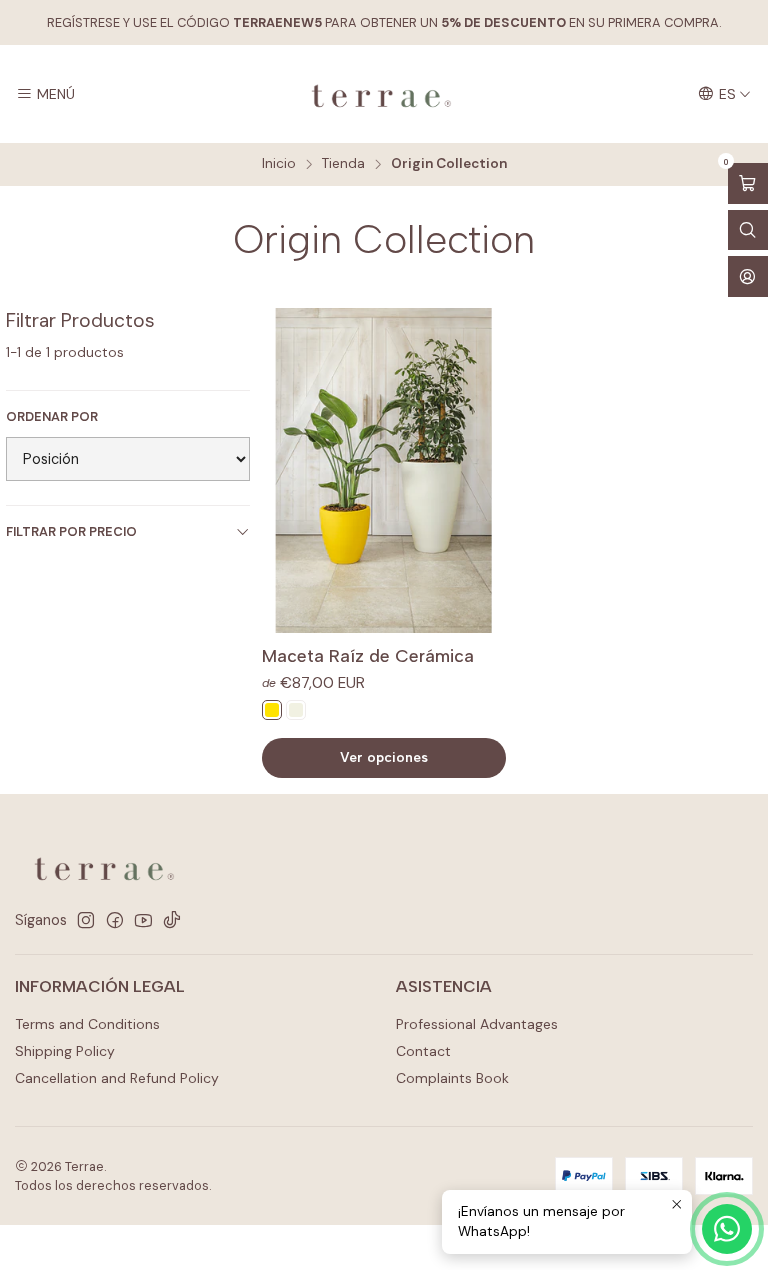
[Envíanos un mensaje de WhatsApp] (727, 1229)
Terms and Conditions (87, 1024)
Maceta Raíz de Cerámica (368, 655)
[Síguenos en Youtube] (143, 920)
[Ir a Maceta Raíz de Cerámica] (384, 470)
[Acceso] (748, 276)
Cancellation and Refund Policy (117, 1078)
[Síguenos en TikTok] (172, 920)
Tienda (343, 164)
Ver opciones (384, 757)
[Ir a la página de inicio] (384, 94)
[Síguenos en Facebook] (115, 920)
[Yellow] (272, 710)
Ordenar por (52, 417)
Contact (423, 1051)
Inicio (279, 164)
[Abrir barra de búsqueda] (748, 230)
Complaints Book (452, 1078)
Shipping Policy (65, 1051)
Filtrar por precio (71, 531)
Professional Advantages (477, 1024)
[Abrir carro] (748, 183)
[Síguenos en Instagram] (86, 920)
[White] (296, 710)
